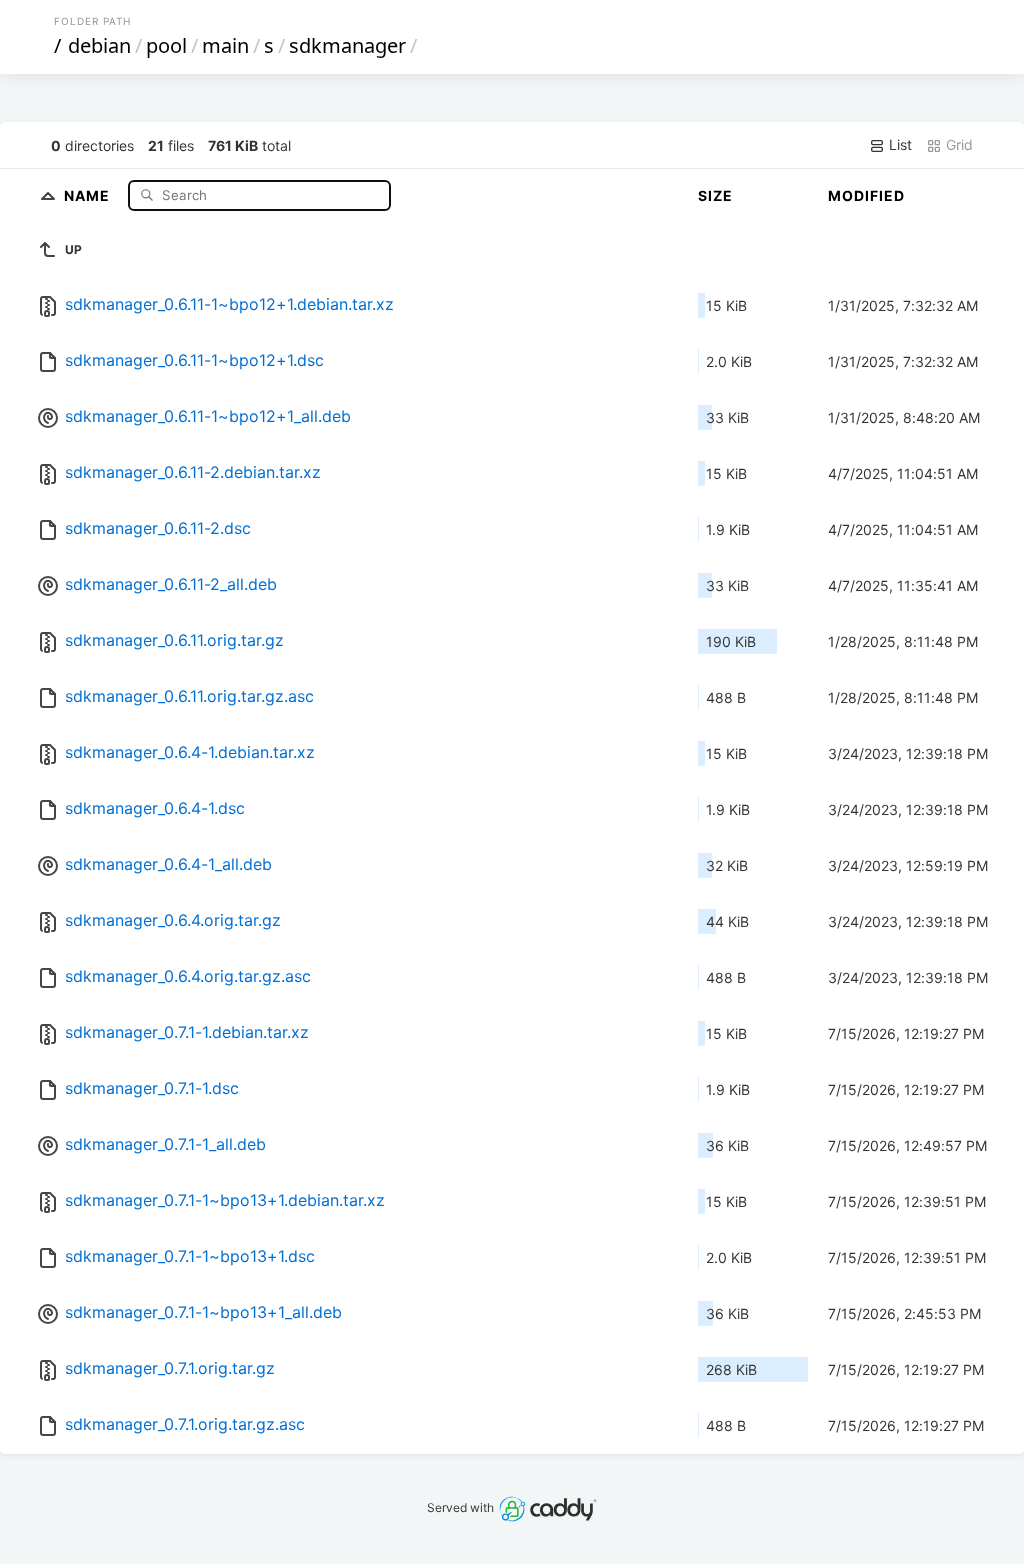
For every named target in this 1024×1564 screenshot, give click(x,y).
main (225, 45)
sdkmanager (347, 45)
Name (89, 194)
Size (715, 195)
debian (99, 45)
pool (166, 45)
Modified (866, 195)
